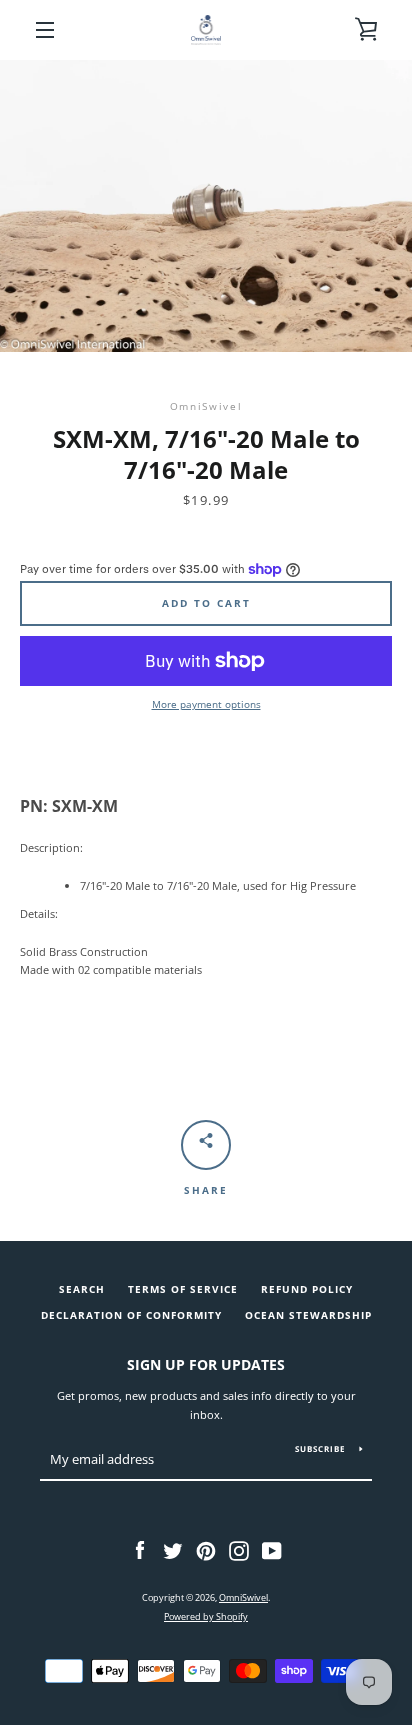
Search (82, 1289)
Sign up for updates (206, 1364)
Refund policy (307, 1289)
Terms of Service (183, 1289)
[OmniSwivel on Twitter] (173, 1549)
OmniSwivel (243, 1597)
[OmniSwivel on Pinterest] (206, 1549)
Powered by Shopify (206, 1616)
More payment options (206, 704)
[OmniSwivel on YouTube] (272, 1549)
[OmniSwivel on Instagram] (239, 1549)
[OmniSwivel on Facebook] (140, 1549)
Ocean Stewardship (308, 1315)
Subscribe (320, 1448)
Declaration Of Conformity (131, 1315)
